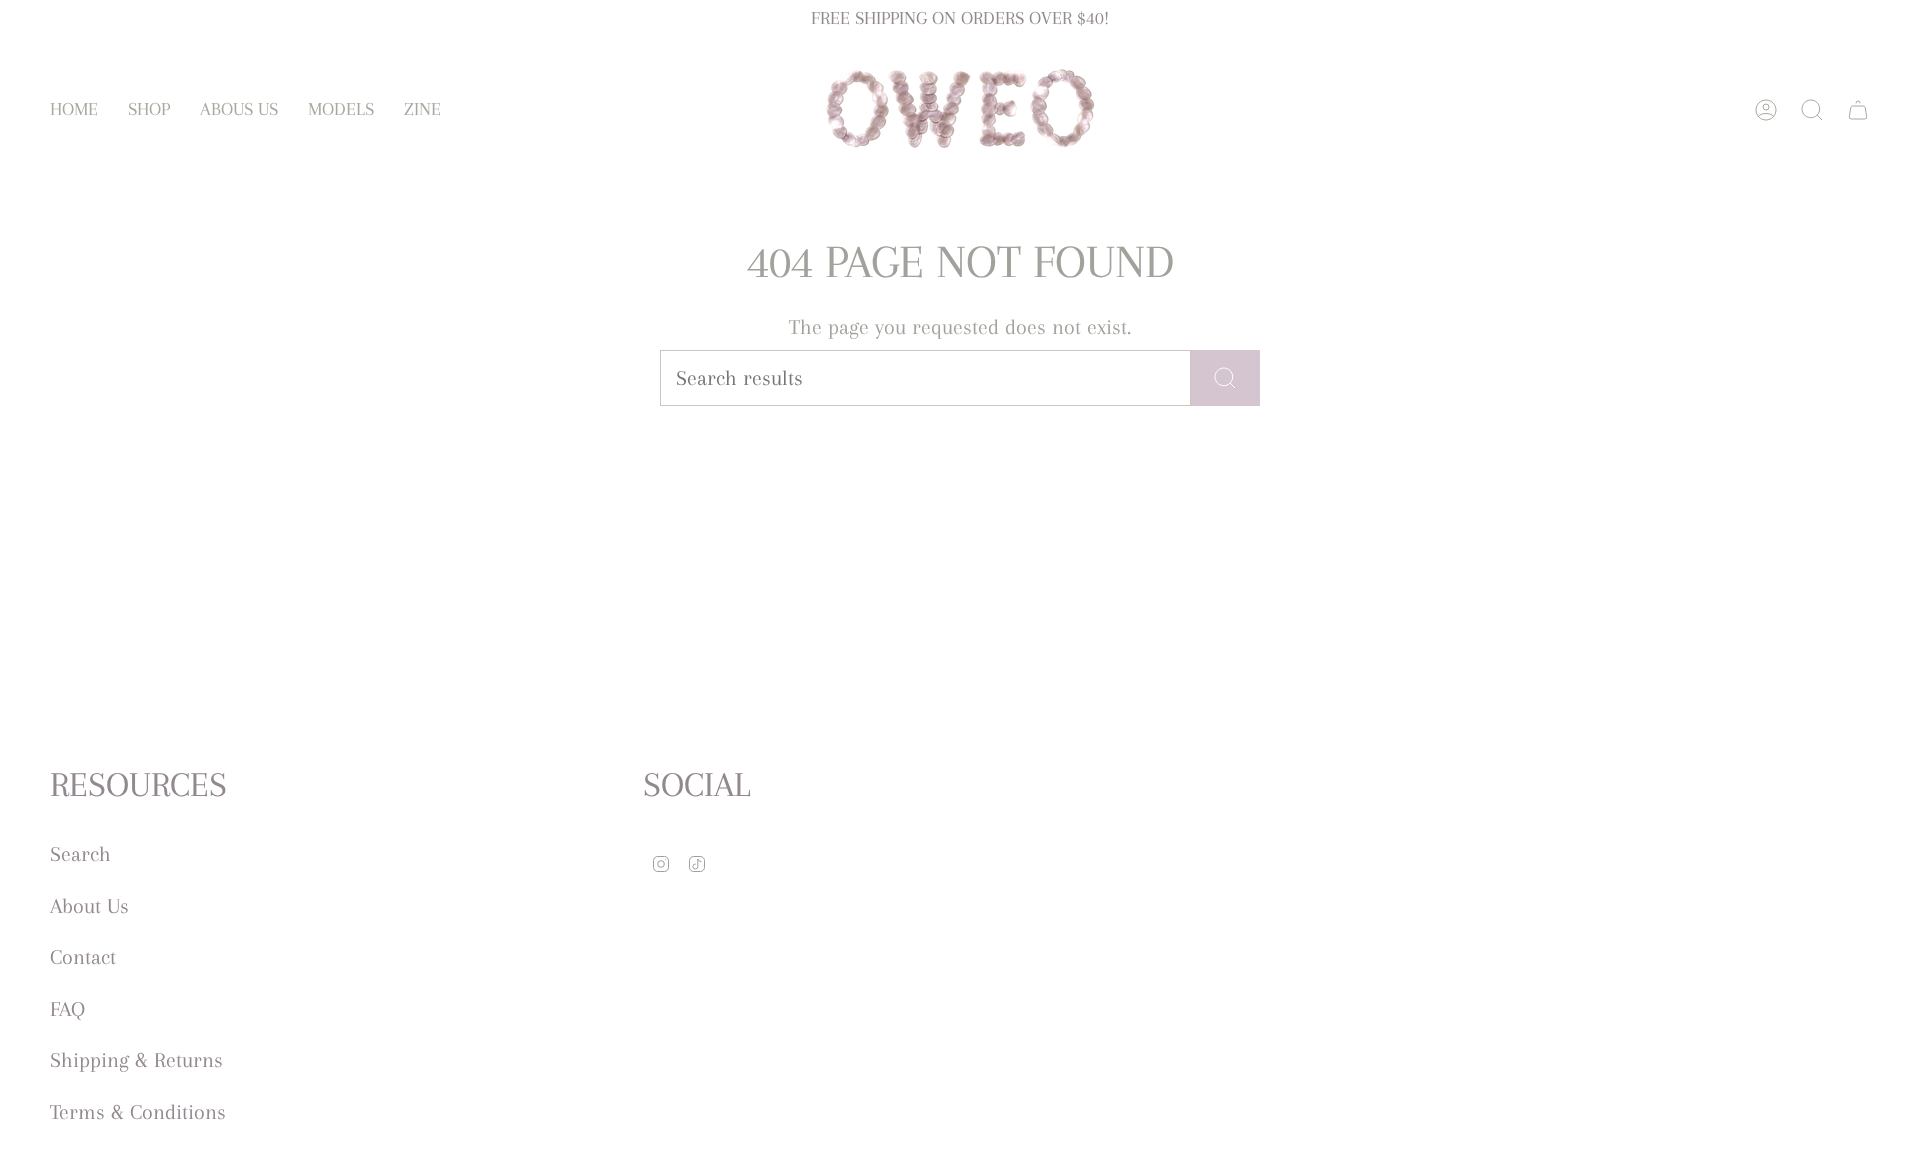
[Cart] (1858, 110)
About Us (89, 906)
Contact (83, 957)
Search (80, 854)
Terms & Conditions (138, 1112)
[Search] (1225, 378)
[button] (149, 109)
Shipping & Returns (136, 1060)
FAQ (67, 1009)
